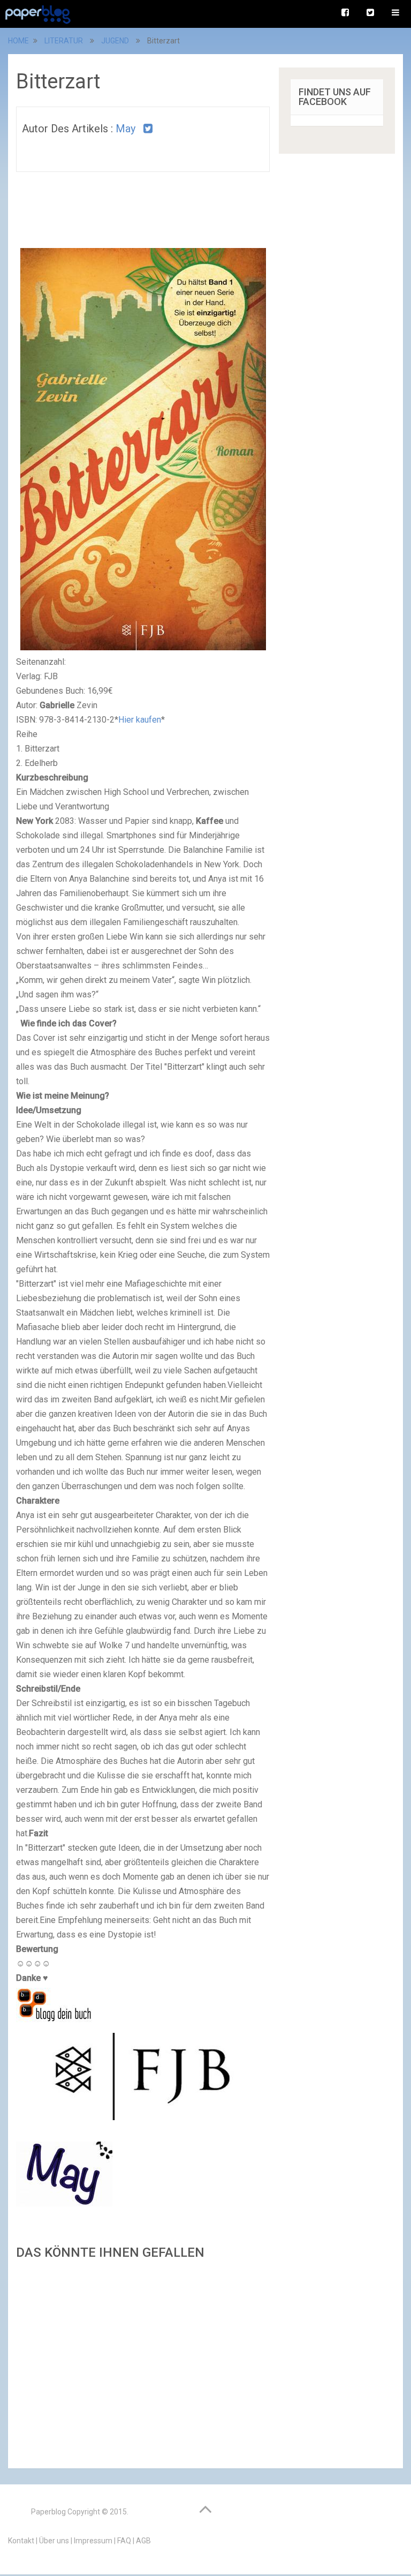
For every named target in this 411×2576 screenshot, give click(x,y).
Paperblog (48, 2512)
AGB (143, 2541)
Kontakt (21, 2541)
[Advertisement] (143, 2361)
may (125, 129)
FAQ (124, 2541)
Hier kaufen (140, 720)
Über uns (54, 2541)
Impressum (93, 2541)
